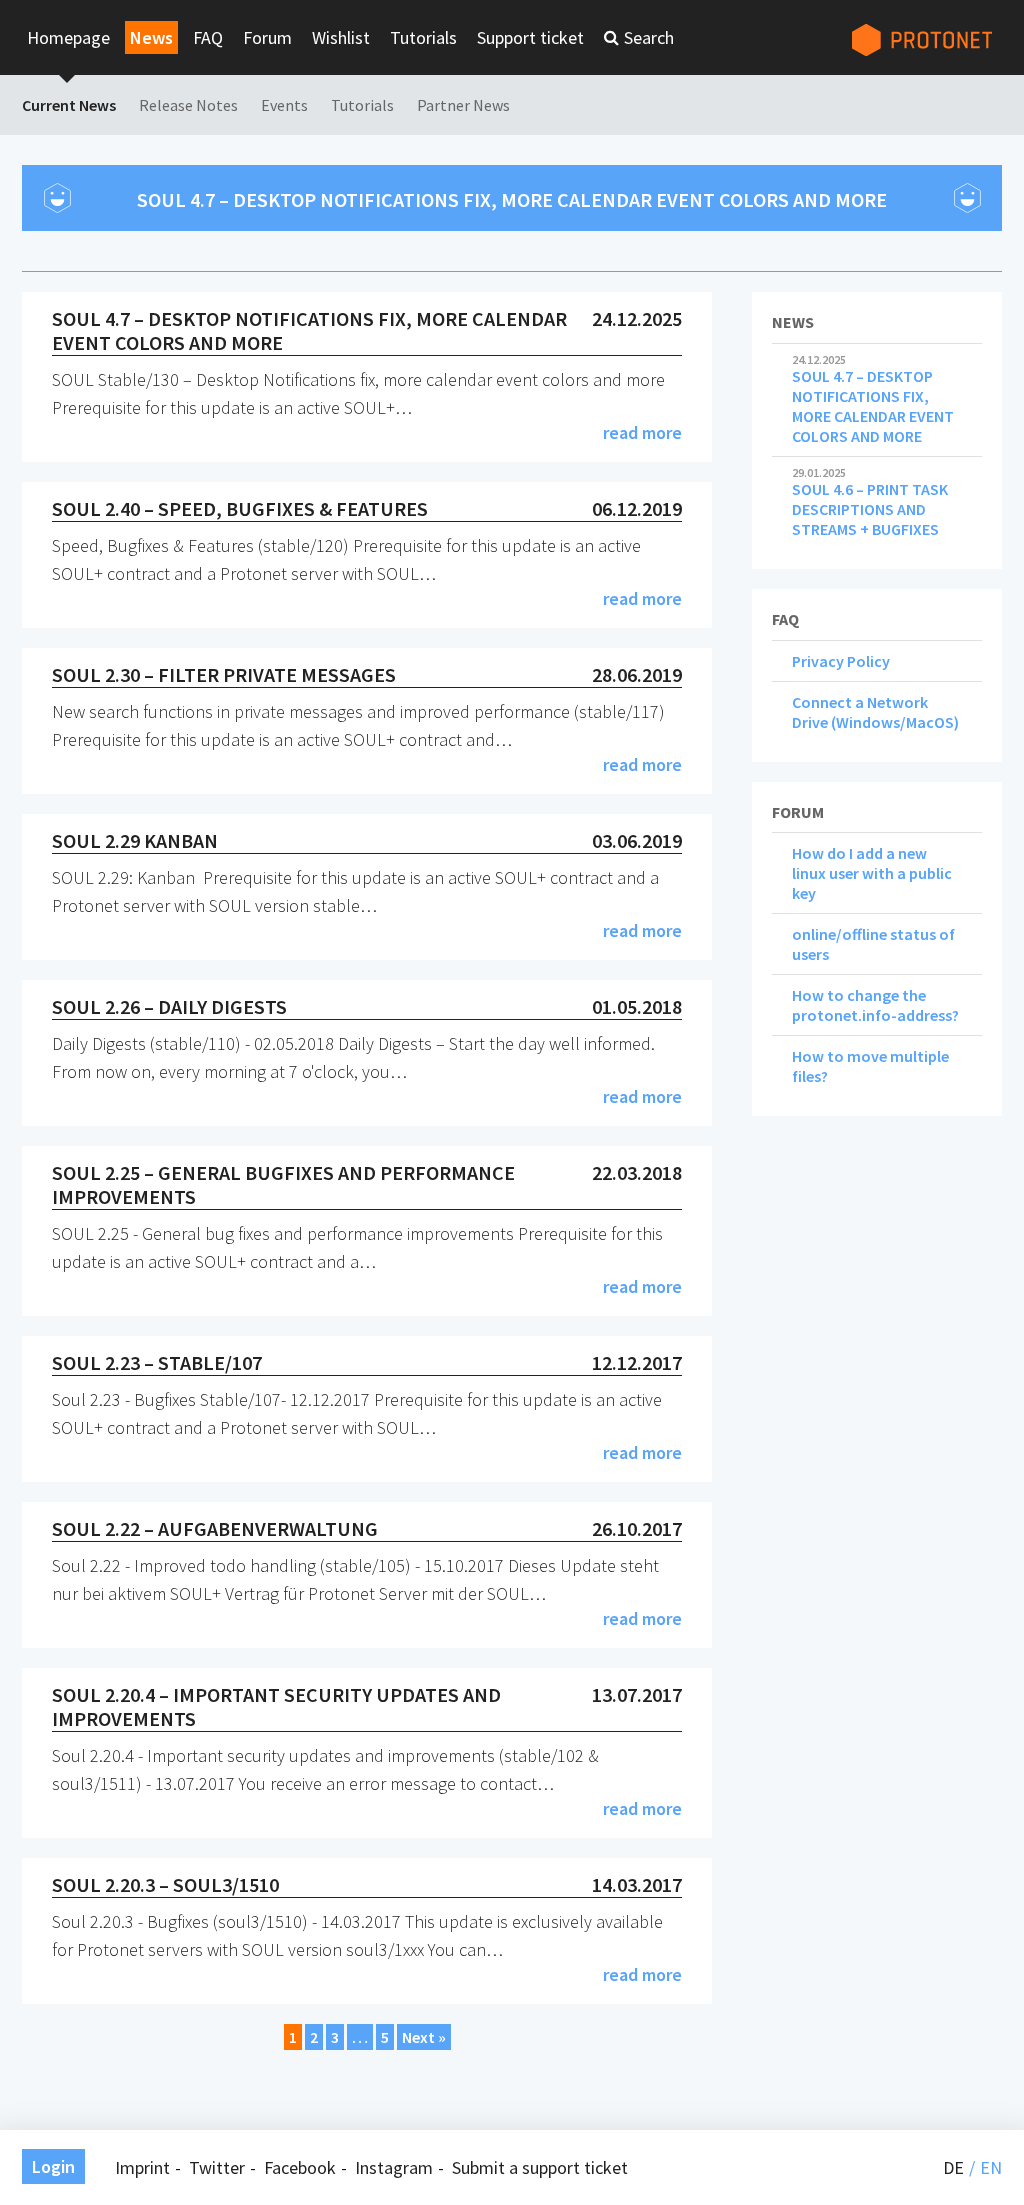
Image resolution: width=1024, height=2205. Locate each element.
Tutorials (423, 37)
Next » (424, 2037)
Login (53, 2166)
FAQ (208, 37)
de (953, 2167)
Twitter (217, 2167)
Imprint (142, 2167)
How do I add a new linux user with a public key (872, 873)
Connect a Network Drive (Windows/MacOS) (875, 712)
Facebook (300, 2167)
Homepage (68, 37)
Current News (69, 105)
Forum (267, 37)
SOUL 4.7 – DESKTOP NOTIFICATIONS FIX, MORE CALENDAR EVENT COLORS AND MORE (873, 400)
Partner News (463, 105)
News (151, 37)
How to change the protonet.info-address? (875, 1005)
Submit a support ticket (540, 2167)
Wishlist (341, 37)
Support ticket (530, 37)
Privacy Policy (841, 661)
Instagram (394, 2167)
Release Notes (188, 105)
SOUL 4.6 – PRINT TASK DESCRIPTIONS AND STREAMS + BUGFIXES (870, 503)
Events (284, 105)
